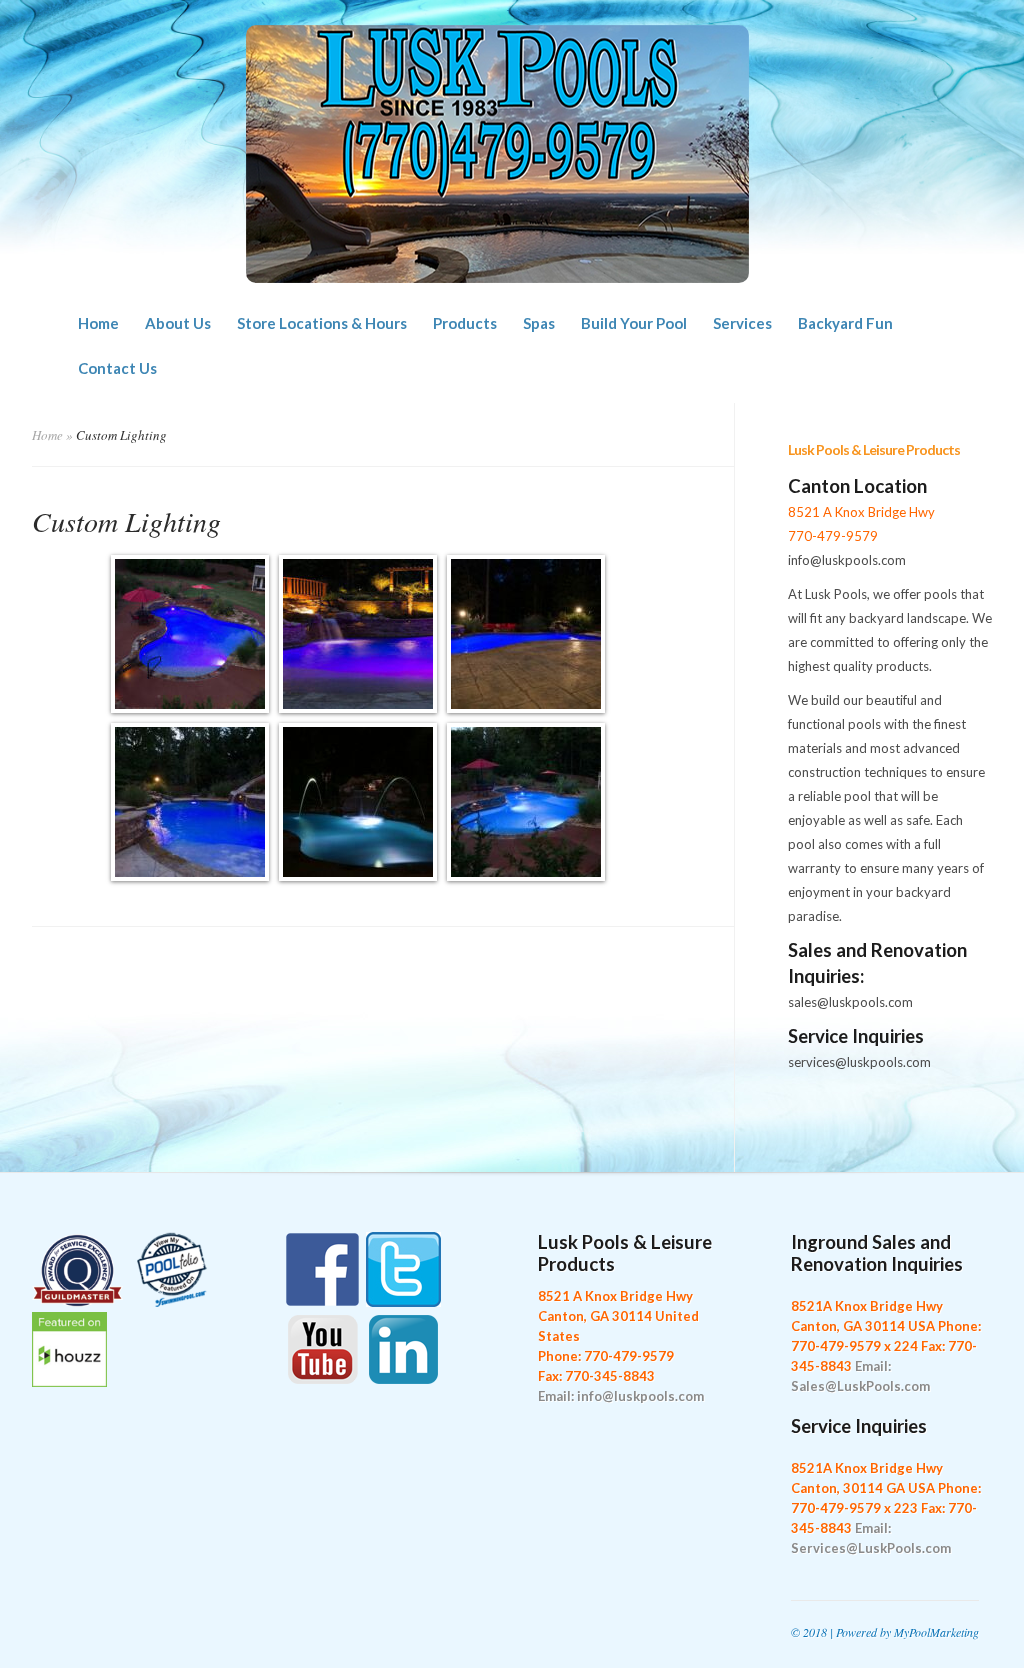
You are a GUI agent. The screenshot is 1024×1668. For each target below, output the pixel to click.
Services (742, 323)
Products (465, 323)
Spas (539, 323)
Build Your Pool (634, 323)
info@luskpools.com (847, 560)
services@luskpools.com (859, 1062)
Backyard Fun (845, 323)
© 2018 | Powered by (842, 1632)
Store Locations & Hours (322, 323)
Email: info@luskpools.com (621, 1396)
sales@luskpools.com (850, 1002)
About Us (178, 323)
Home (98, 323)
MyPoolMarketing (936, 1632)
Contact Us (117, 368)
